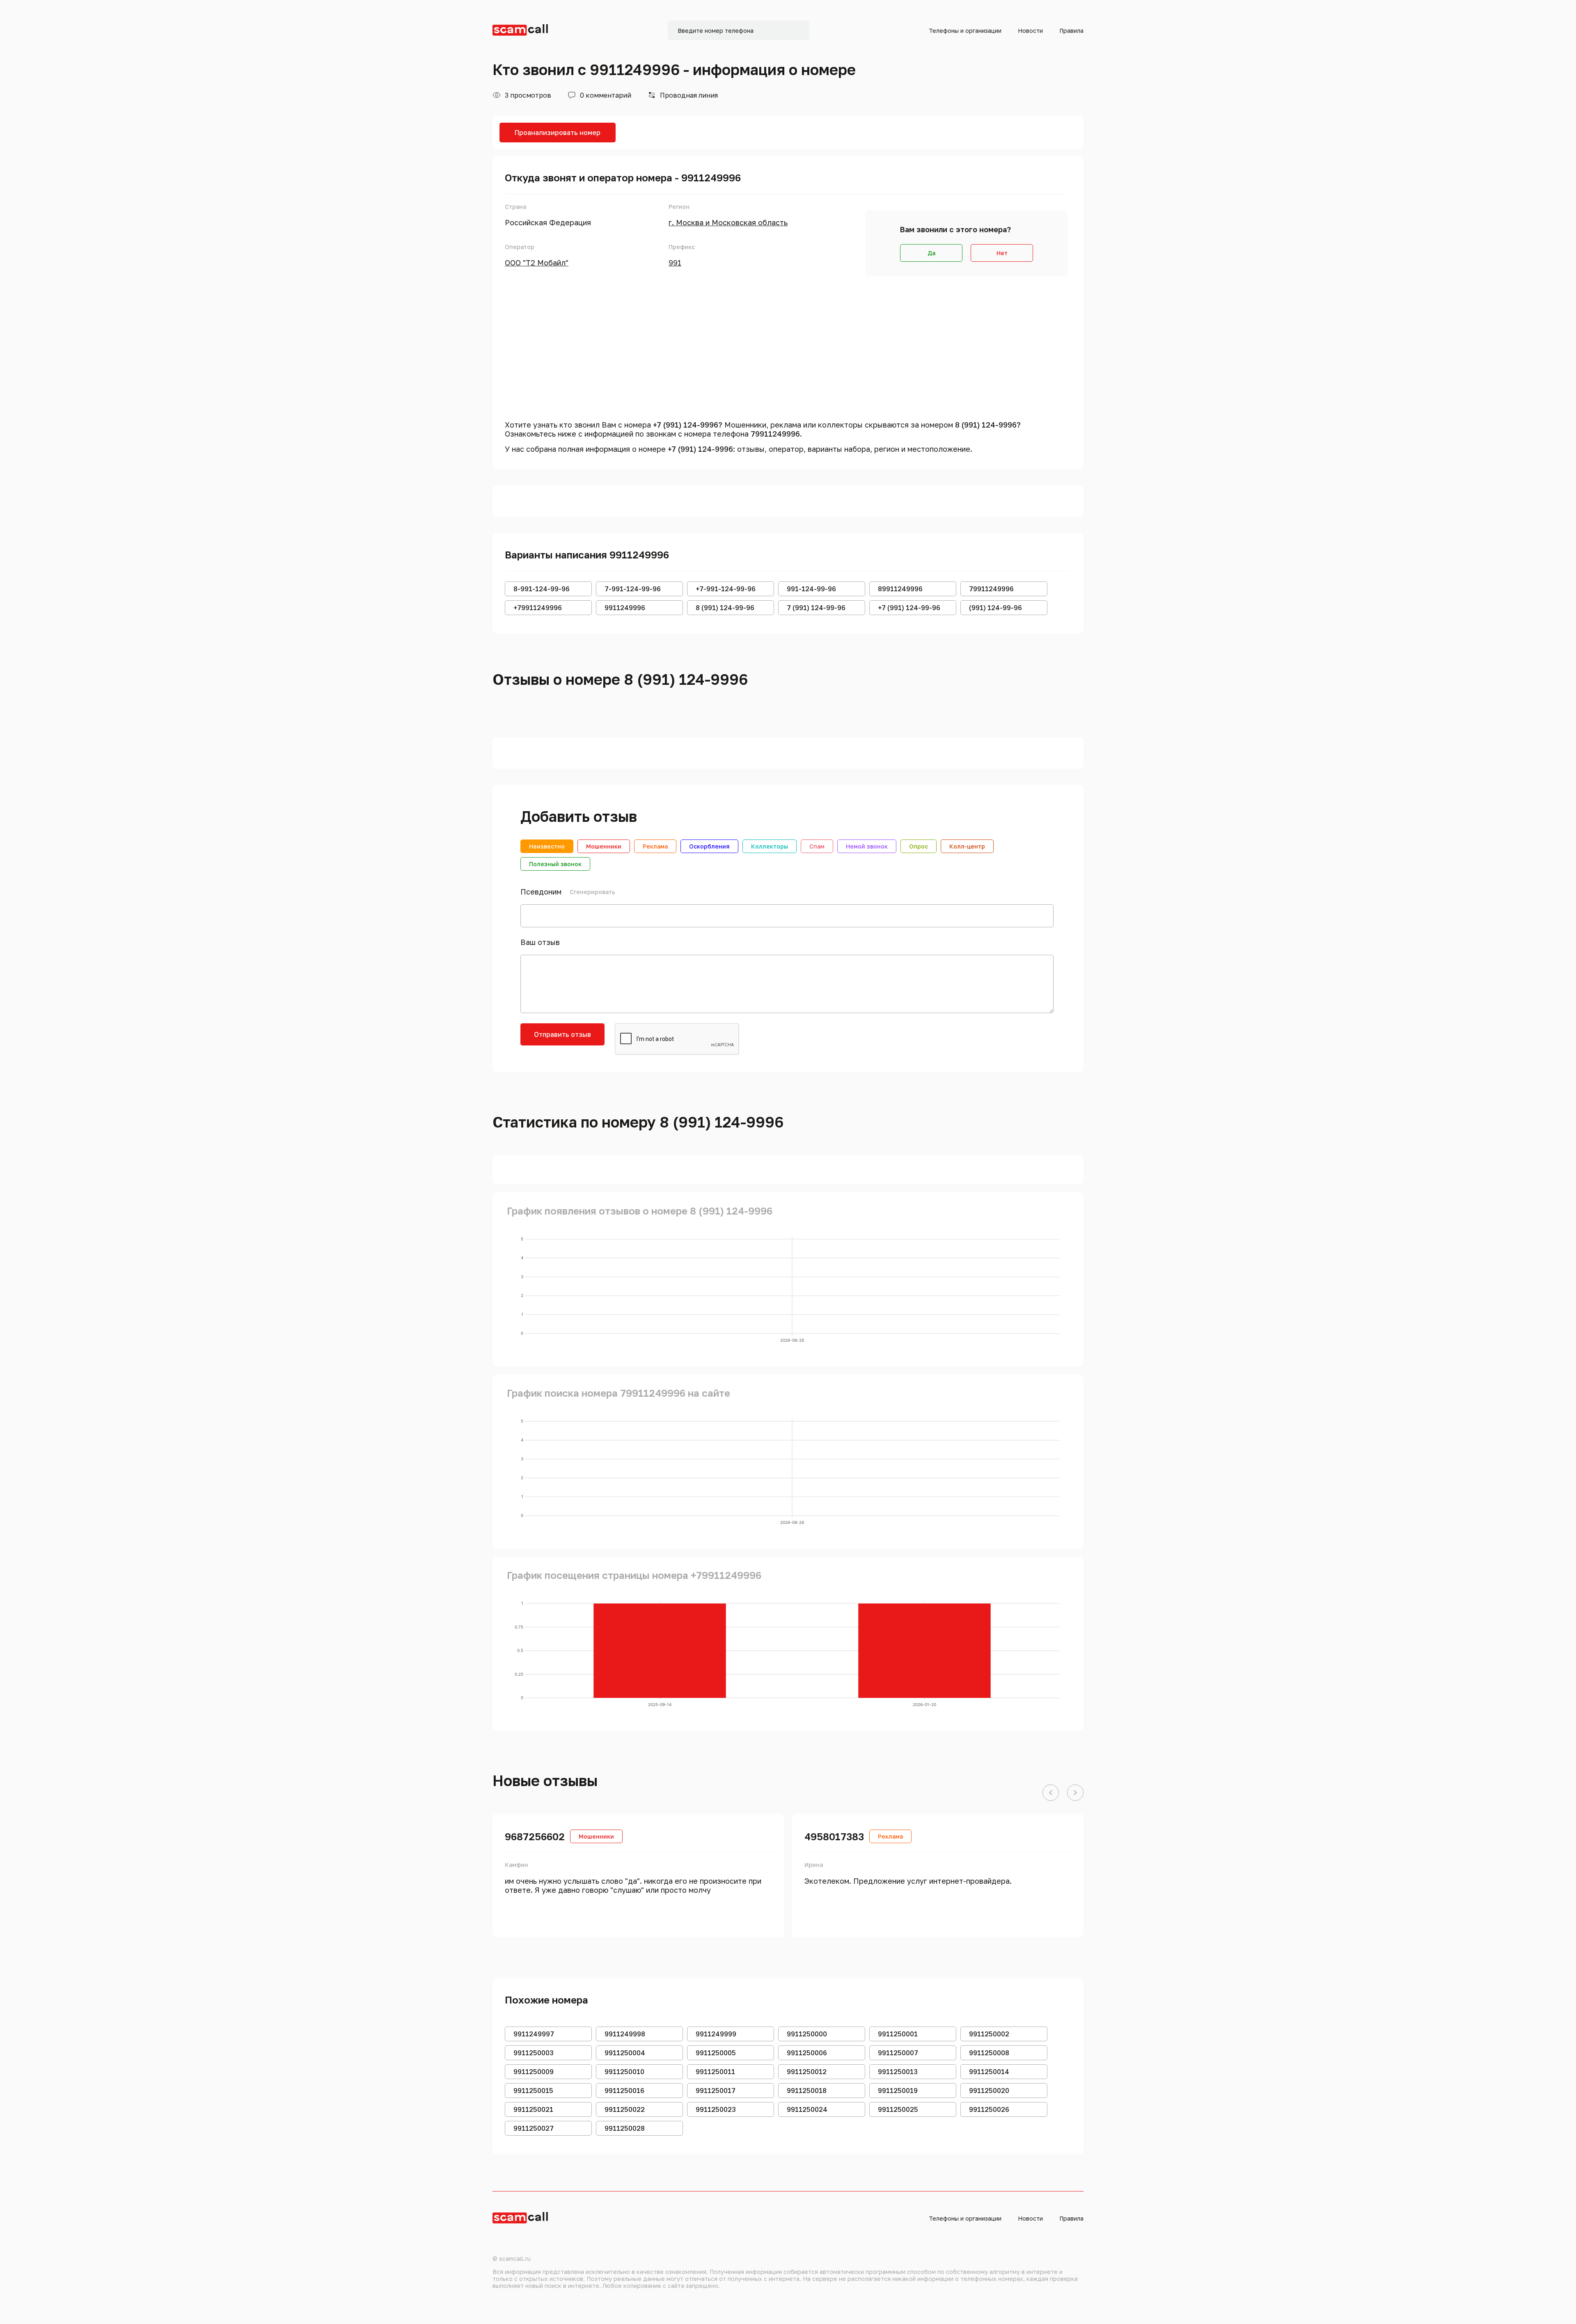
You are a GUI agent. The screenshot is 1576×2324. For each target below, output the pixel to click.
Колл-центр (967, 846)
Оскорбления (709, 846)
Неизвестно (547, 846)
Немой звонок (867, 846)
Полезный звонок (555, 864)
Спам (817, 846)
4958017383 (834, 1836)
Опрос (919, 846)
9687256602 (535, 1836)
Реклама (655, 846)
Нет (1002, 253)
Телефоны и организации (965, 31)
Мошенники (604, 846)
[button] (1051, 1793)
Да (931, 253)
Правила (1071, 31)
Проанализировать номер (558, 133)
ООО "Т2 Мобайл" (537, 263)
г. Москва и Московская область (728, 222)
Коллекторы (770, 846)
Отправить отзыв (562, 1034)
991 (675, 263)
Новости (1030, 31)
